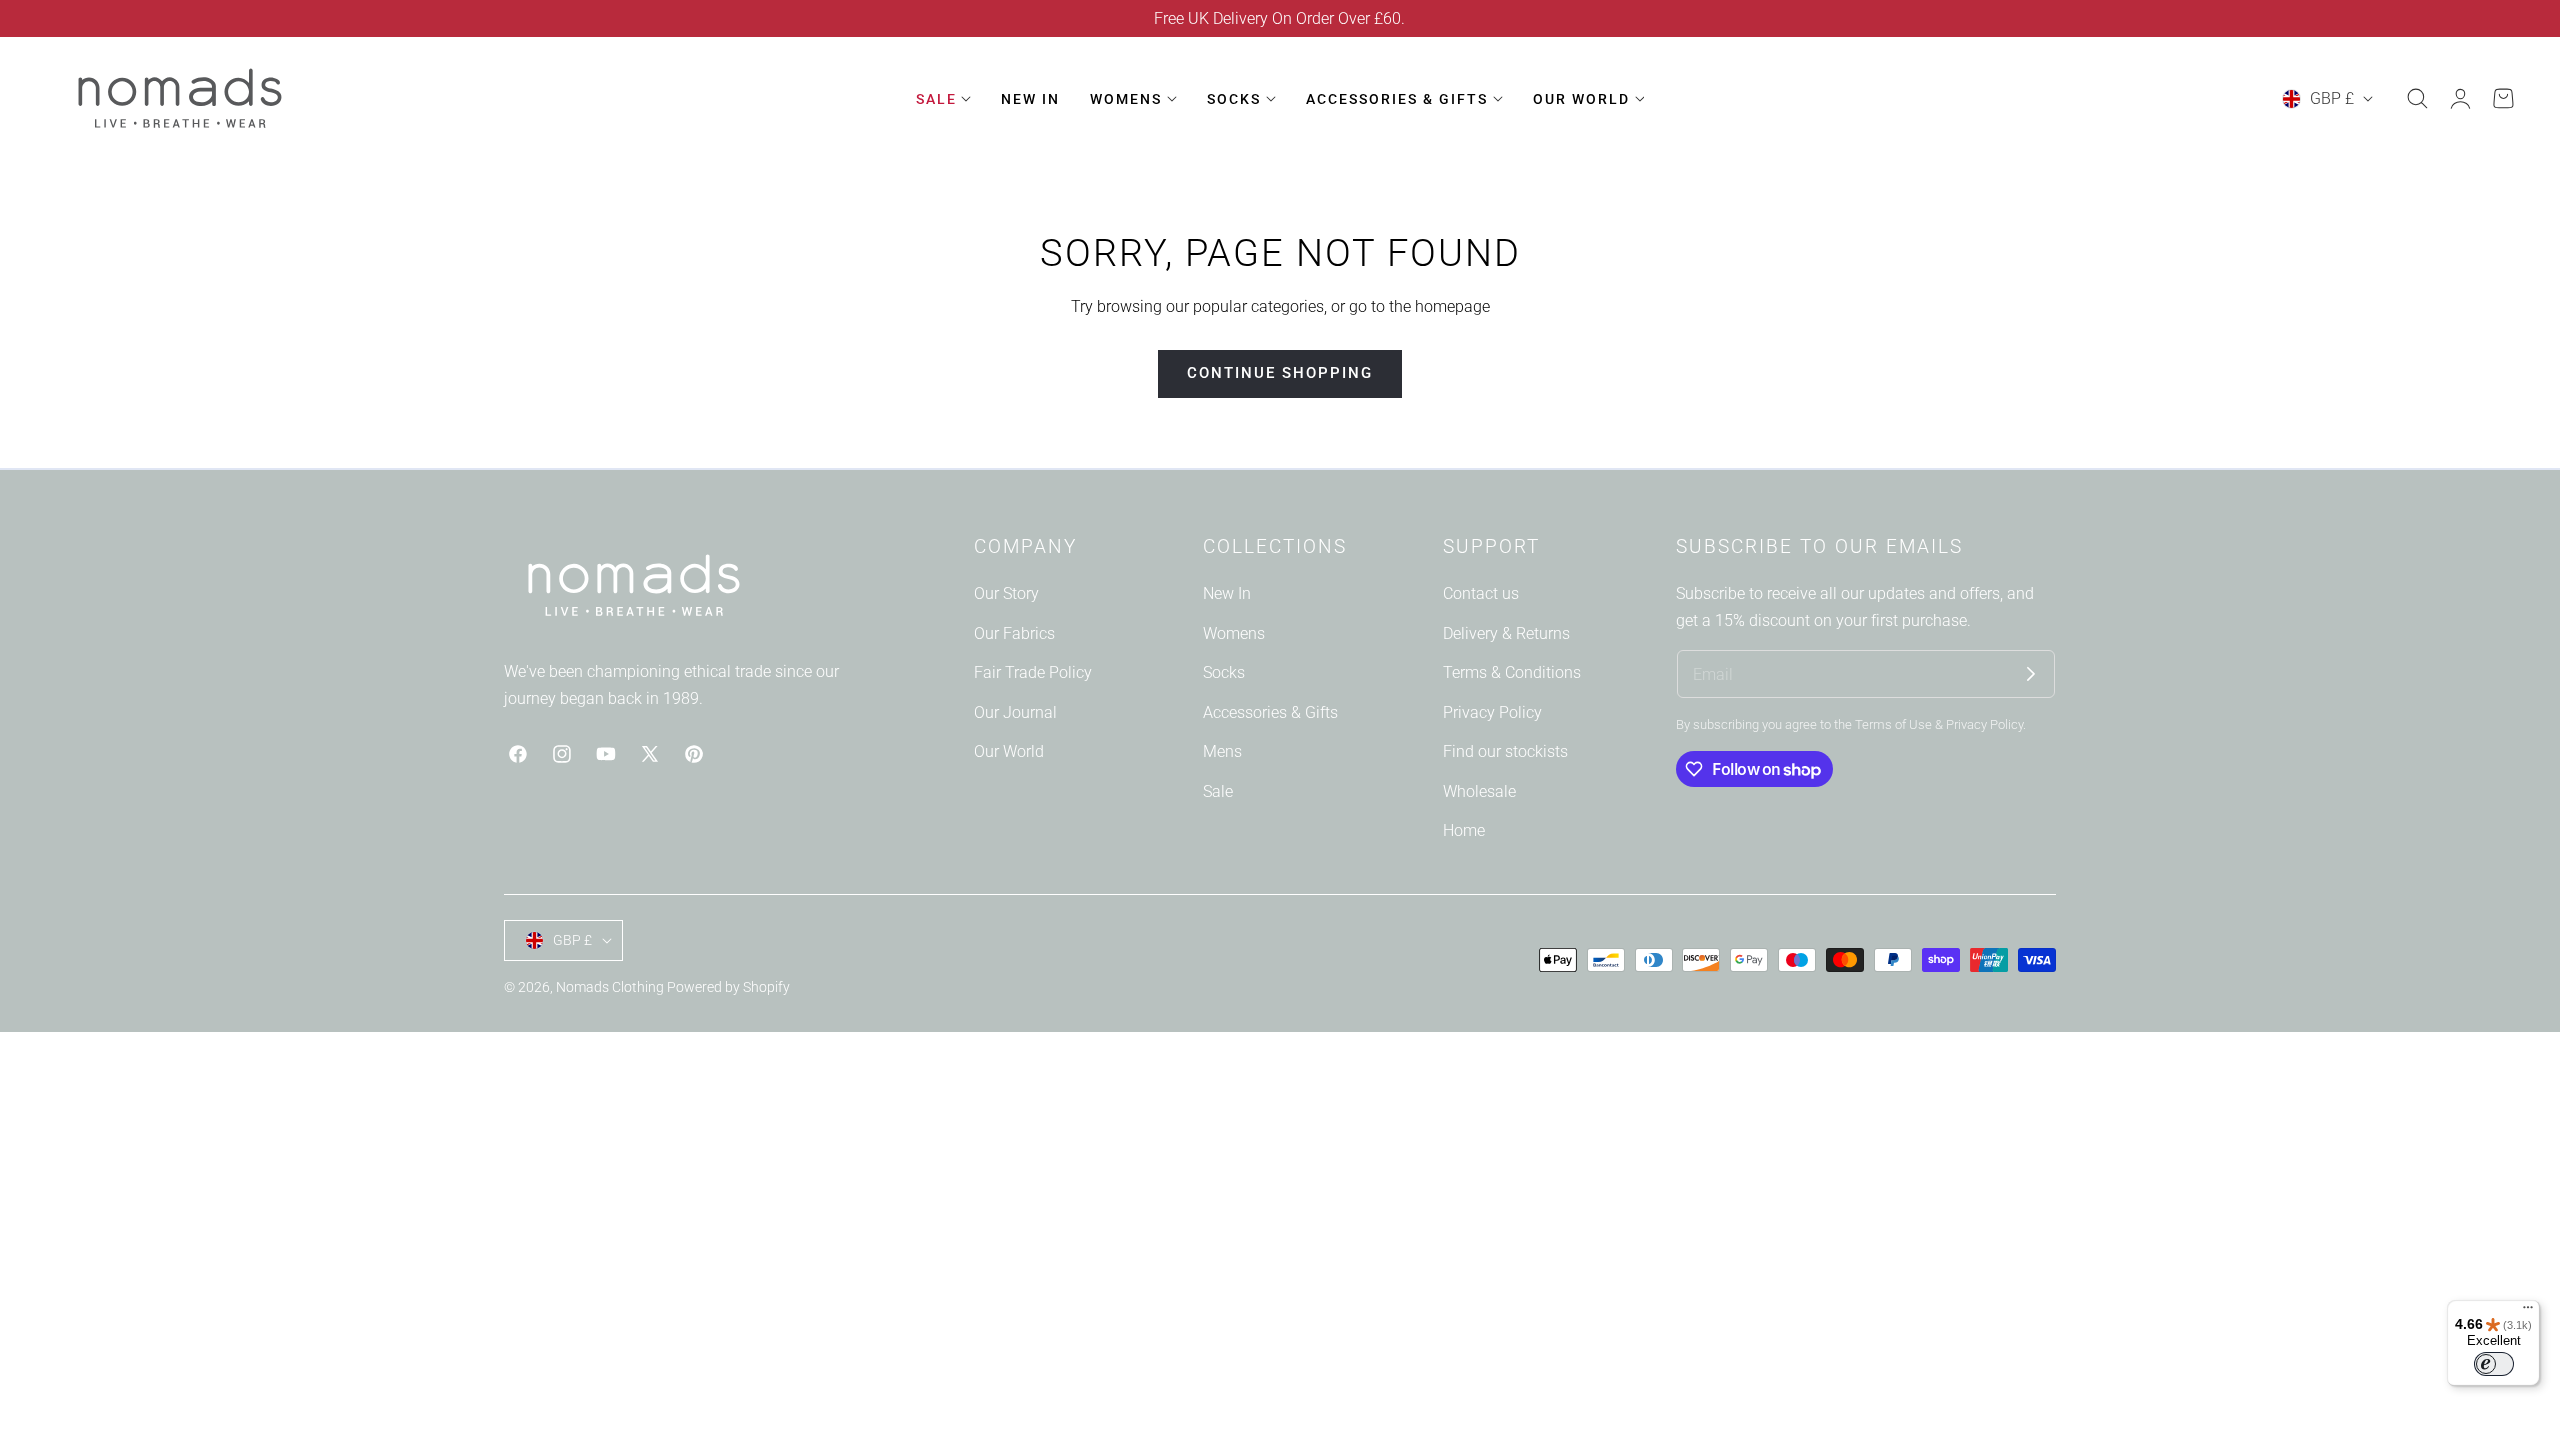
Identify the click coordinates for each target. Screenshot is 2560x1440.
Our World (1009, 751)
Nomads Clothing (611, 987)
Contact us (1481, 593)
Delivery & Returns (1506, 632)
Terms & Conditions (1512, 672)
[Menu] (2528, 1312)
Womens (1234, 632)
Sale (1218, 791)
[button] (2417, 99)
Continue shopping (1280, 373)
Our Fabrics (1014, 632)
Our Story (1006, 593)
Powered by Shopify (728, 987)
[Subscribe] (2031, 674)
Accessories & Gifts (1270, 712)
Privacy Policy (1492, 712)
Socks (1224, 672)
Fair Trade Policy (1033, 672)
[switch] (2494, 1364)
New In (1227, 593)
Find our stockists (1505, 751)
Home (1464, 830)
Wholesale (1479, 791)
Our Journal (1015, 712)
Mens (1222, 751)
